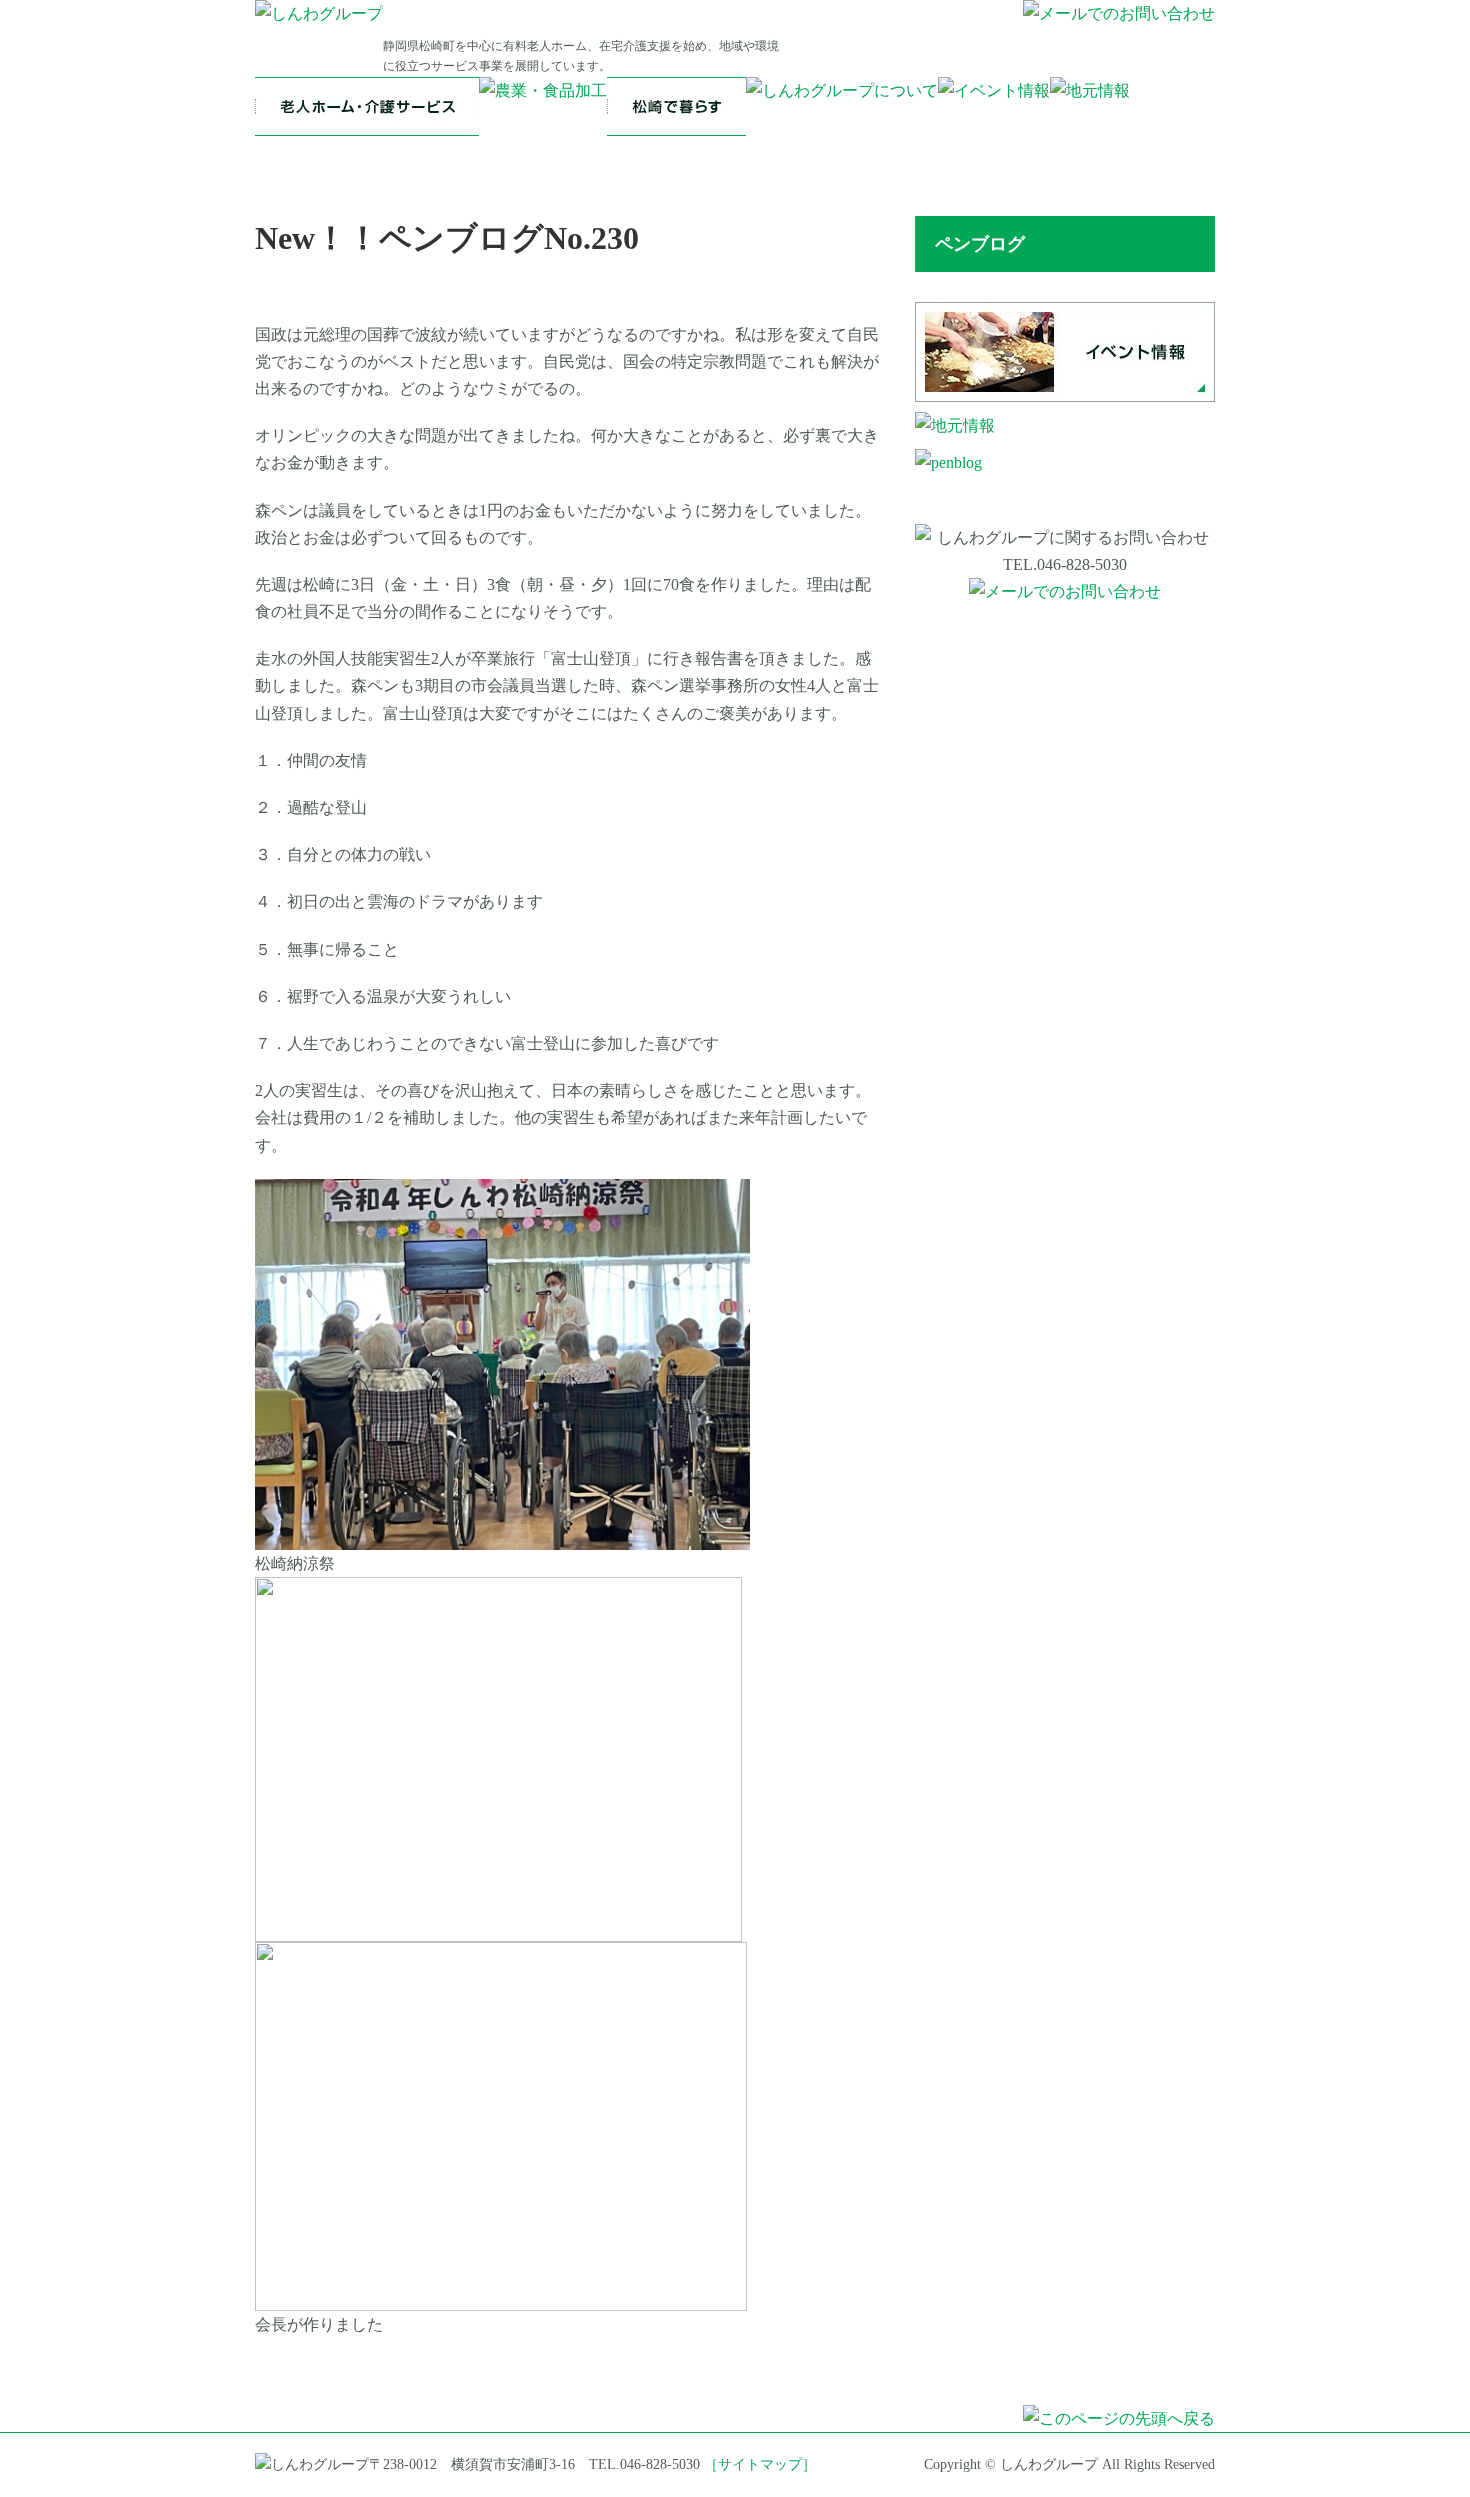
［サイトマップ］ (760, 2464)
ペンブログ (980, 244)
